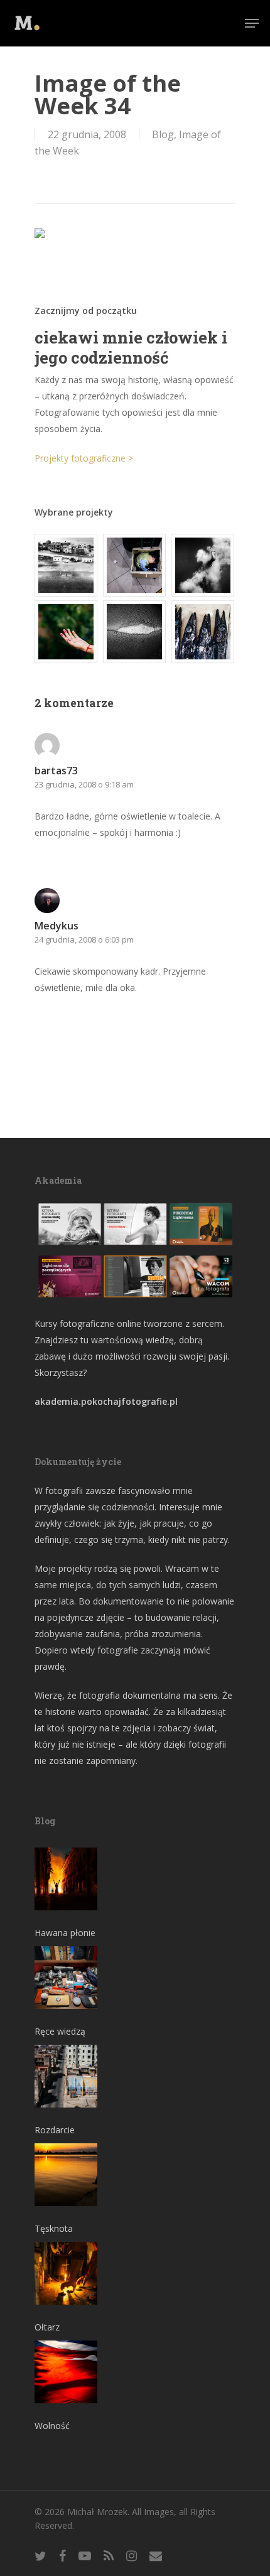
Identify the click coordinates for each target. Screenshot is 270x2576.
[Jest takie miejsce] (203, 632)
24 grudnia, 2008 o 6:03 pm (84, 939)
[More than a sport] (135, 632)
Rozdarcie (55, 2130)
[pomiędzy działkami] (67, 632)
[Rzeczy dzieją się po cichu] (135, 565)
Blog (163, 134)
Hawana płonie (65, 1933)
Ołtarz (47, 2327)
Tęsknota (54, 2228)
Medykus (57, 926)
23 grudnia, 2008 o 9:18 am (84, 784)
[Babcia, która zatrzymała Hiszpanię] (67, 565)
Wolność (52, 2426)
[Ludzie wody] (203, 565)
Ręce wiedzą (60, 2031)
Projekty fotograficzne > (84, 458)
